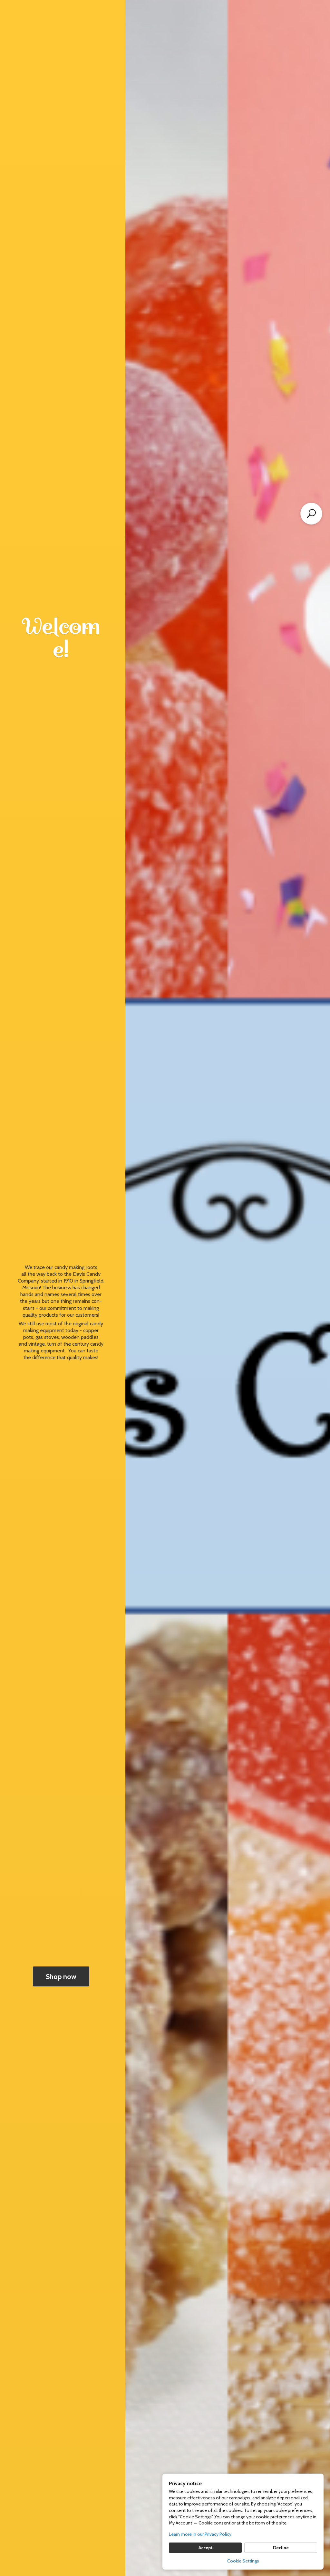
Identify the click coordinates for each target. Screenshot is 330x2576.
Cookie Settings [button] (243, 2561)
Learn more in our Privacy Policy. (201, 2534)
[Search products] (311, 514)
